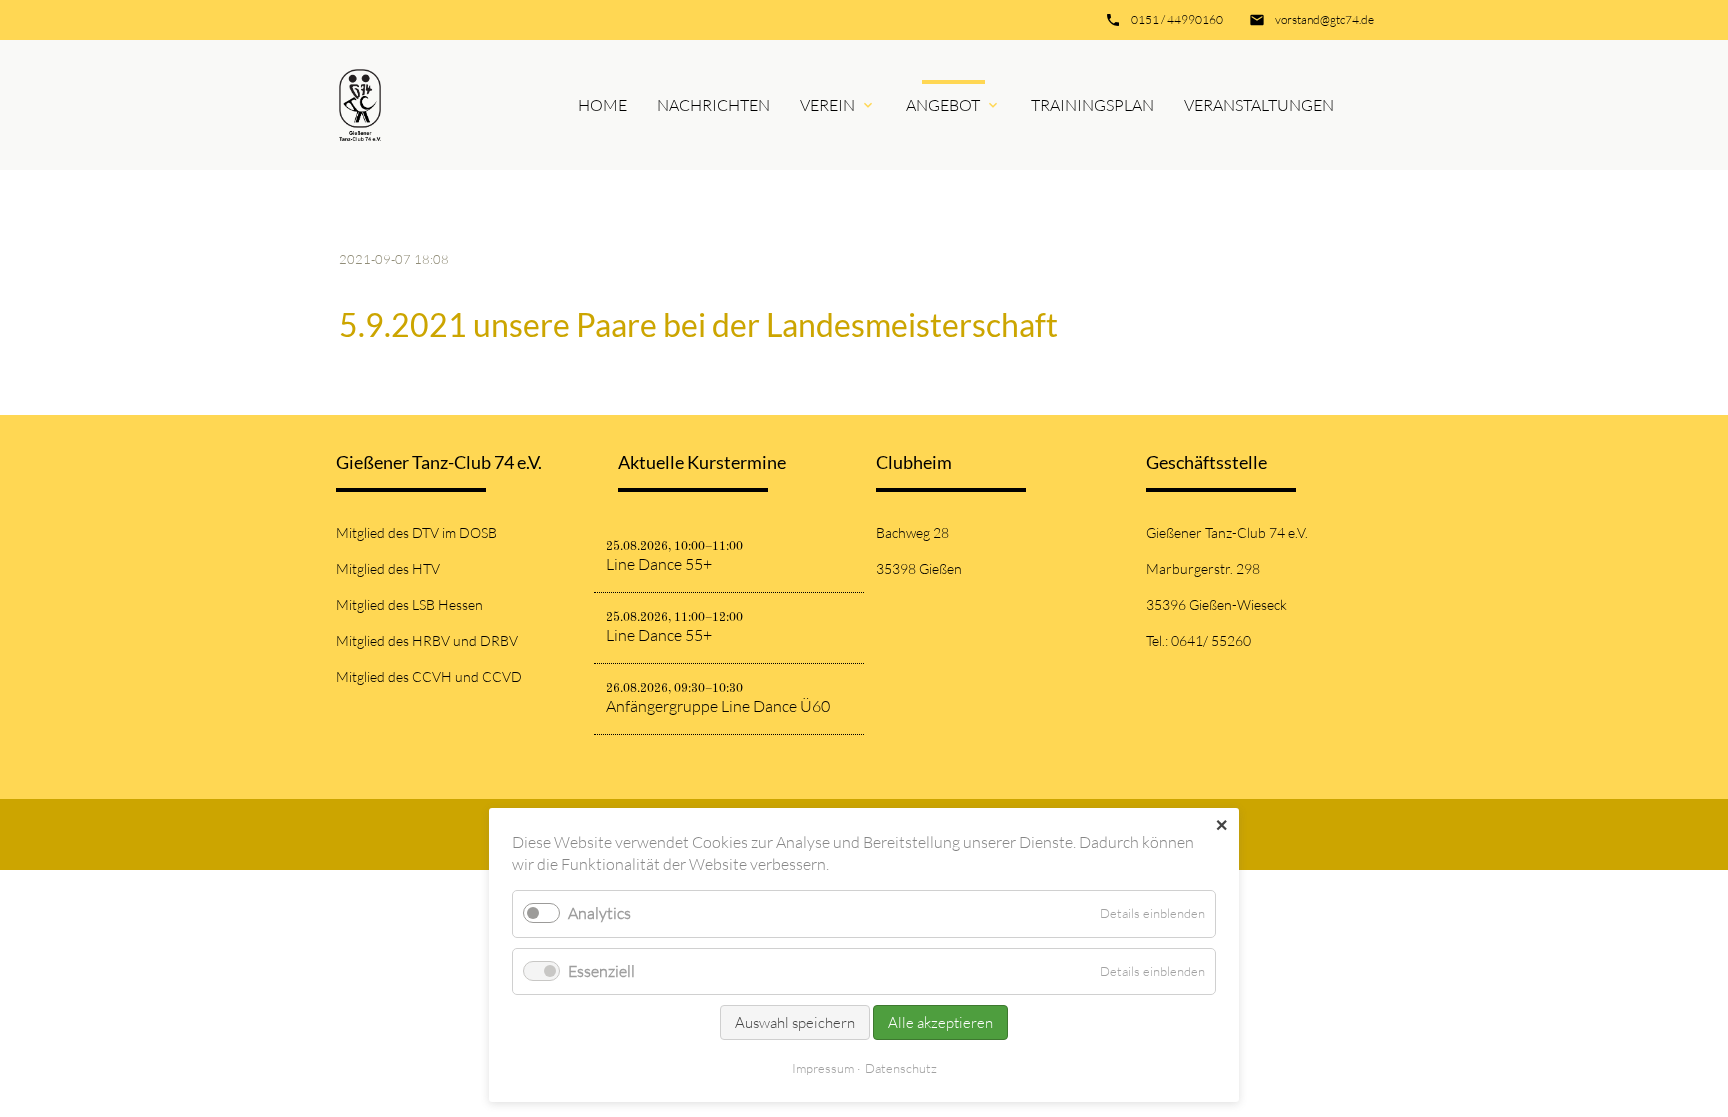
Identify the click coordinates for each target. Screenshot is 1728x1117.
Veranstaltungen (1259, 105)
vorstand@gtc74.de (1324, 19)
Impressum (823, 1068)
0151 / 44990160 (1177, 19)
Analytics (599, 913)
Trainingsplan (1092, 105)
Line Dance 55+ (659, 564)
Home (602, 105)
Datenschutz (901, 1068)
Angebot (943, 105)
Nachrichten (713, 105)
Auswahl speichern (795, 1022)
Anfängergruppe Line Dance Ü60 (718, 706)
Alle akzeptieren (940, 1022)
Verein (827, 105)
